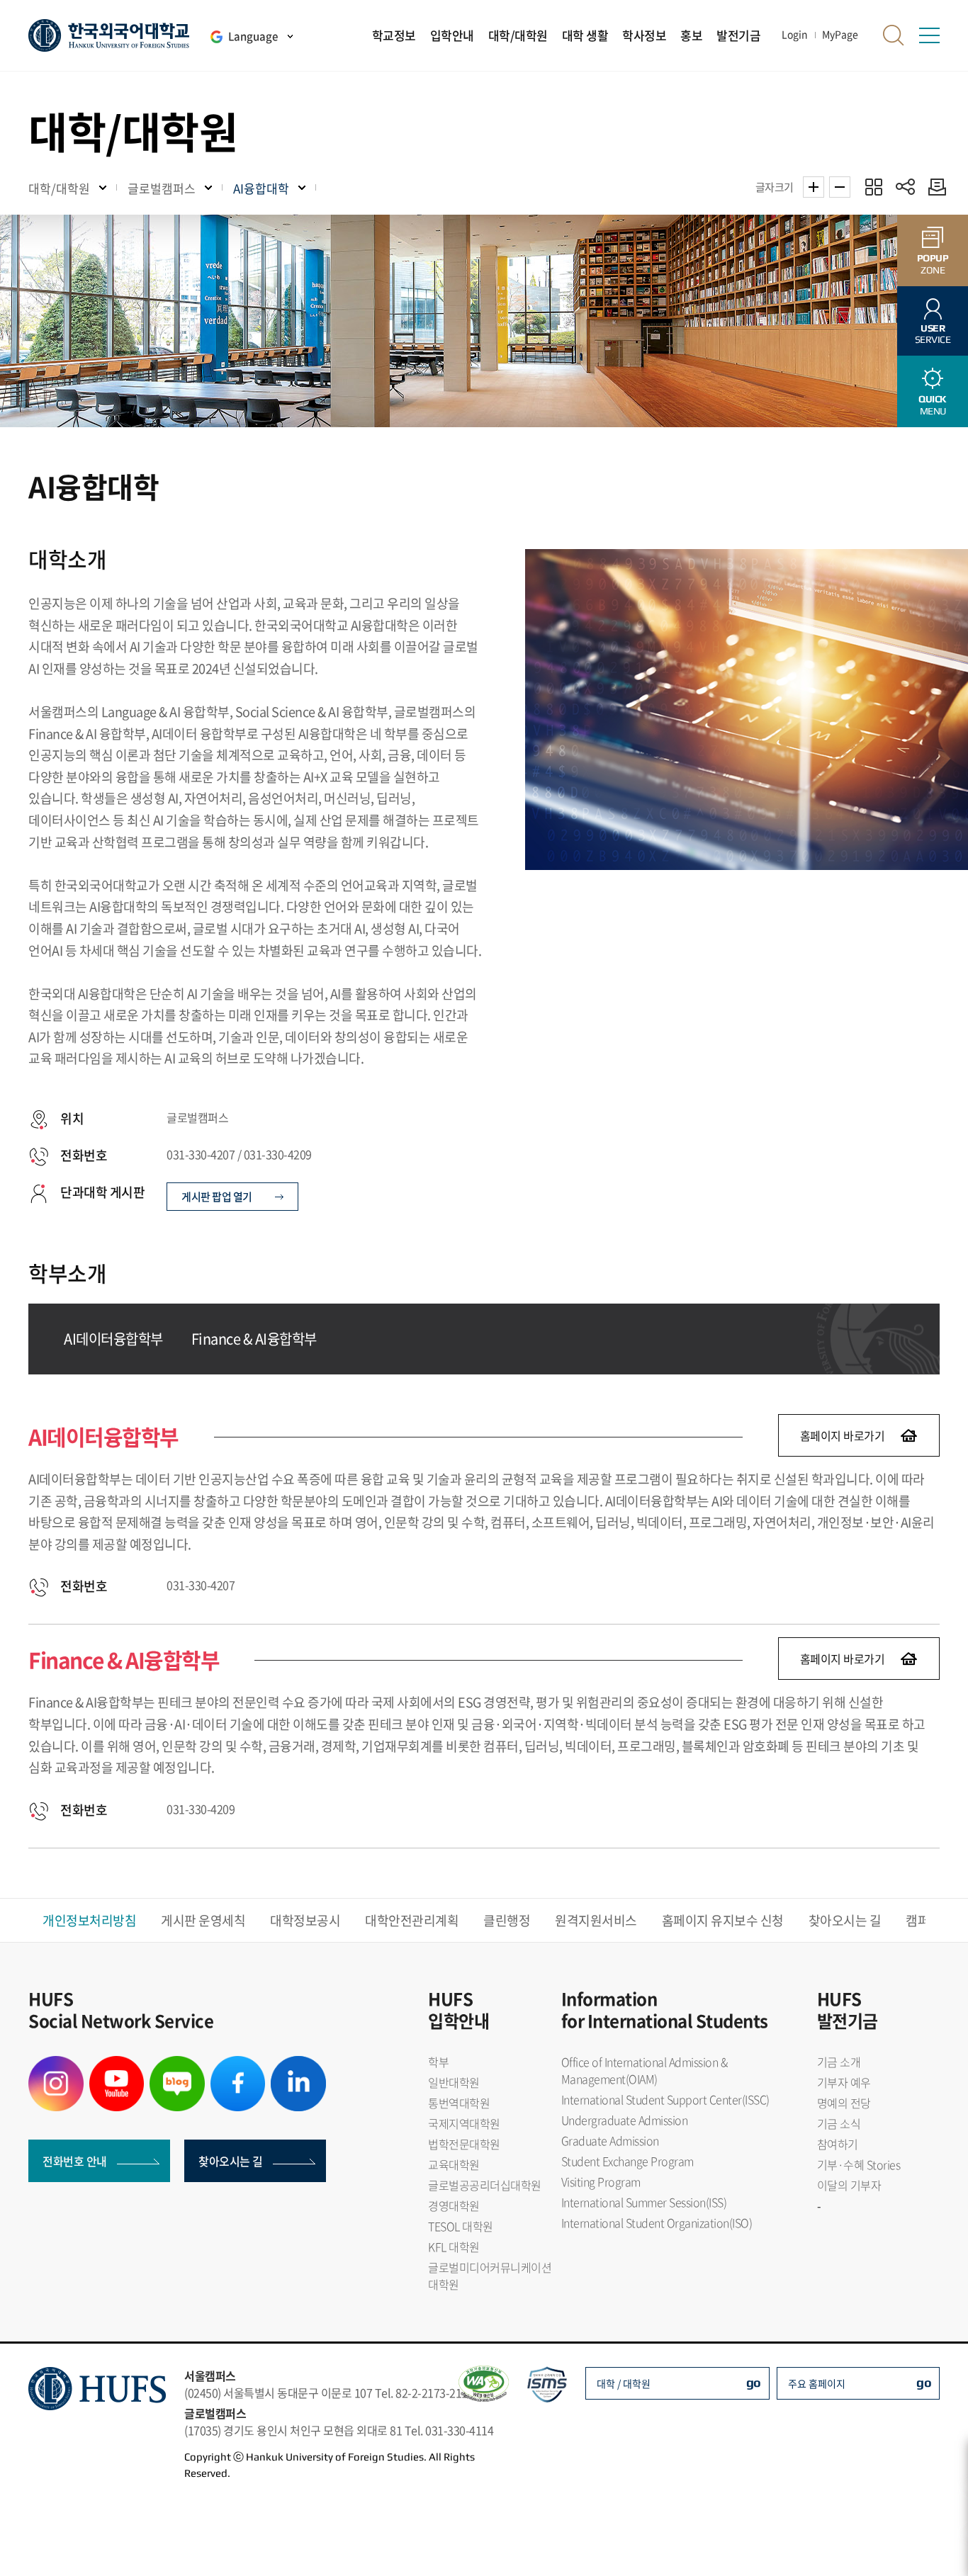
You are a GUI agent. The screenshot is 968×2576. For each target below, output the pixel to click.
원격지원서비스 (596, 1920)
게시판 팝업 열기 (218, 1197)
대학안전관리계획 (412, 1920)
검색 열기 (894, 35)
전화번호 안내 (75, 2161)
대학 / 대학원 (624, 2383)
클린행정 (507, 1920)
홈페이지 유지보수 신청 (723, 1920)
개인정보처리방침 (89, 1920)
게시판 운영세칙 (203, 1920)
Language (253, 36)
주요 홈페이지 (817, 2383)
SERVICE (933, 334)
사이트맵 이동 (929, 35)
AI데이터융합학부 (113, 1339)
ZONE (933, 264)
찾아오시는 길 (845, 1920)
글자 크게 (814, 187)
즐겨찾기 (873, 187)
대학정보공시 (305, 1920)
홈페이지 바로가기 (843, 1435)
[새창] (56, 2064)
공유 (905, 187)
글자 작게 (840, 187)
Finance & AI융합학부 (254, 1339)
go (754, 2382)
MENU (933, 405)
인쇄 (934, 187)
